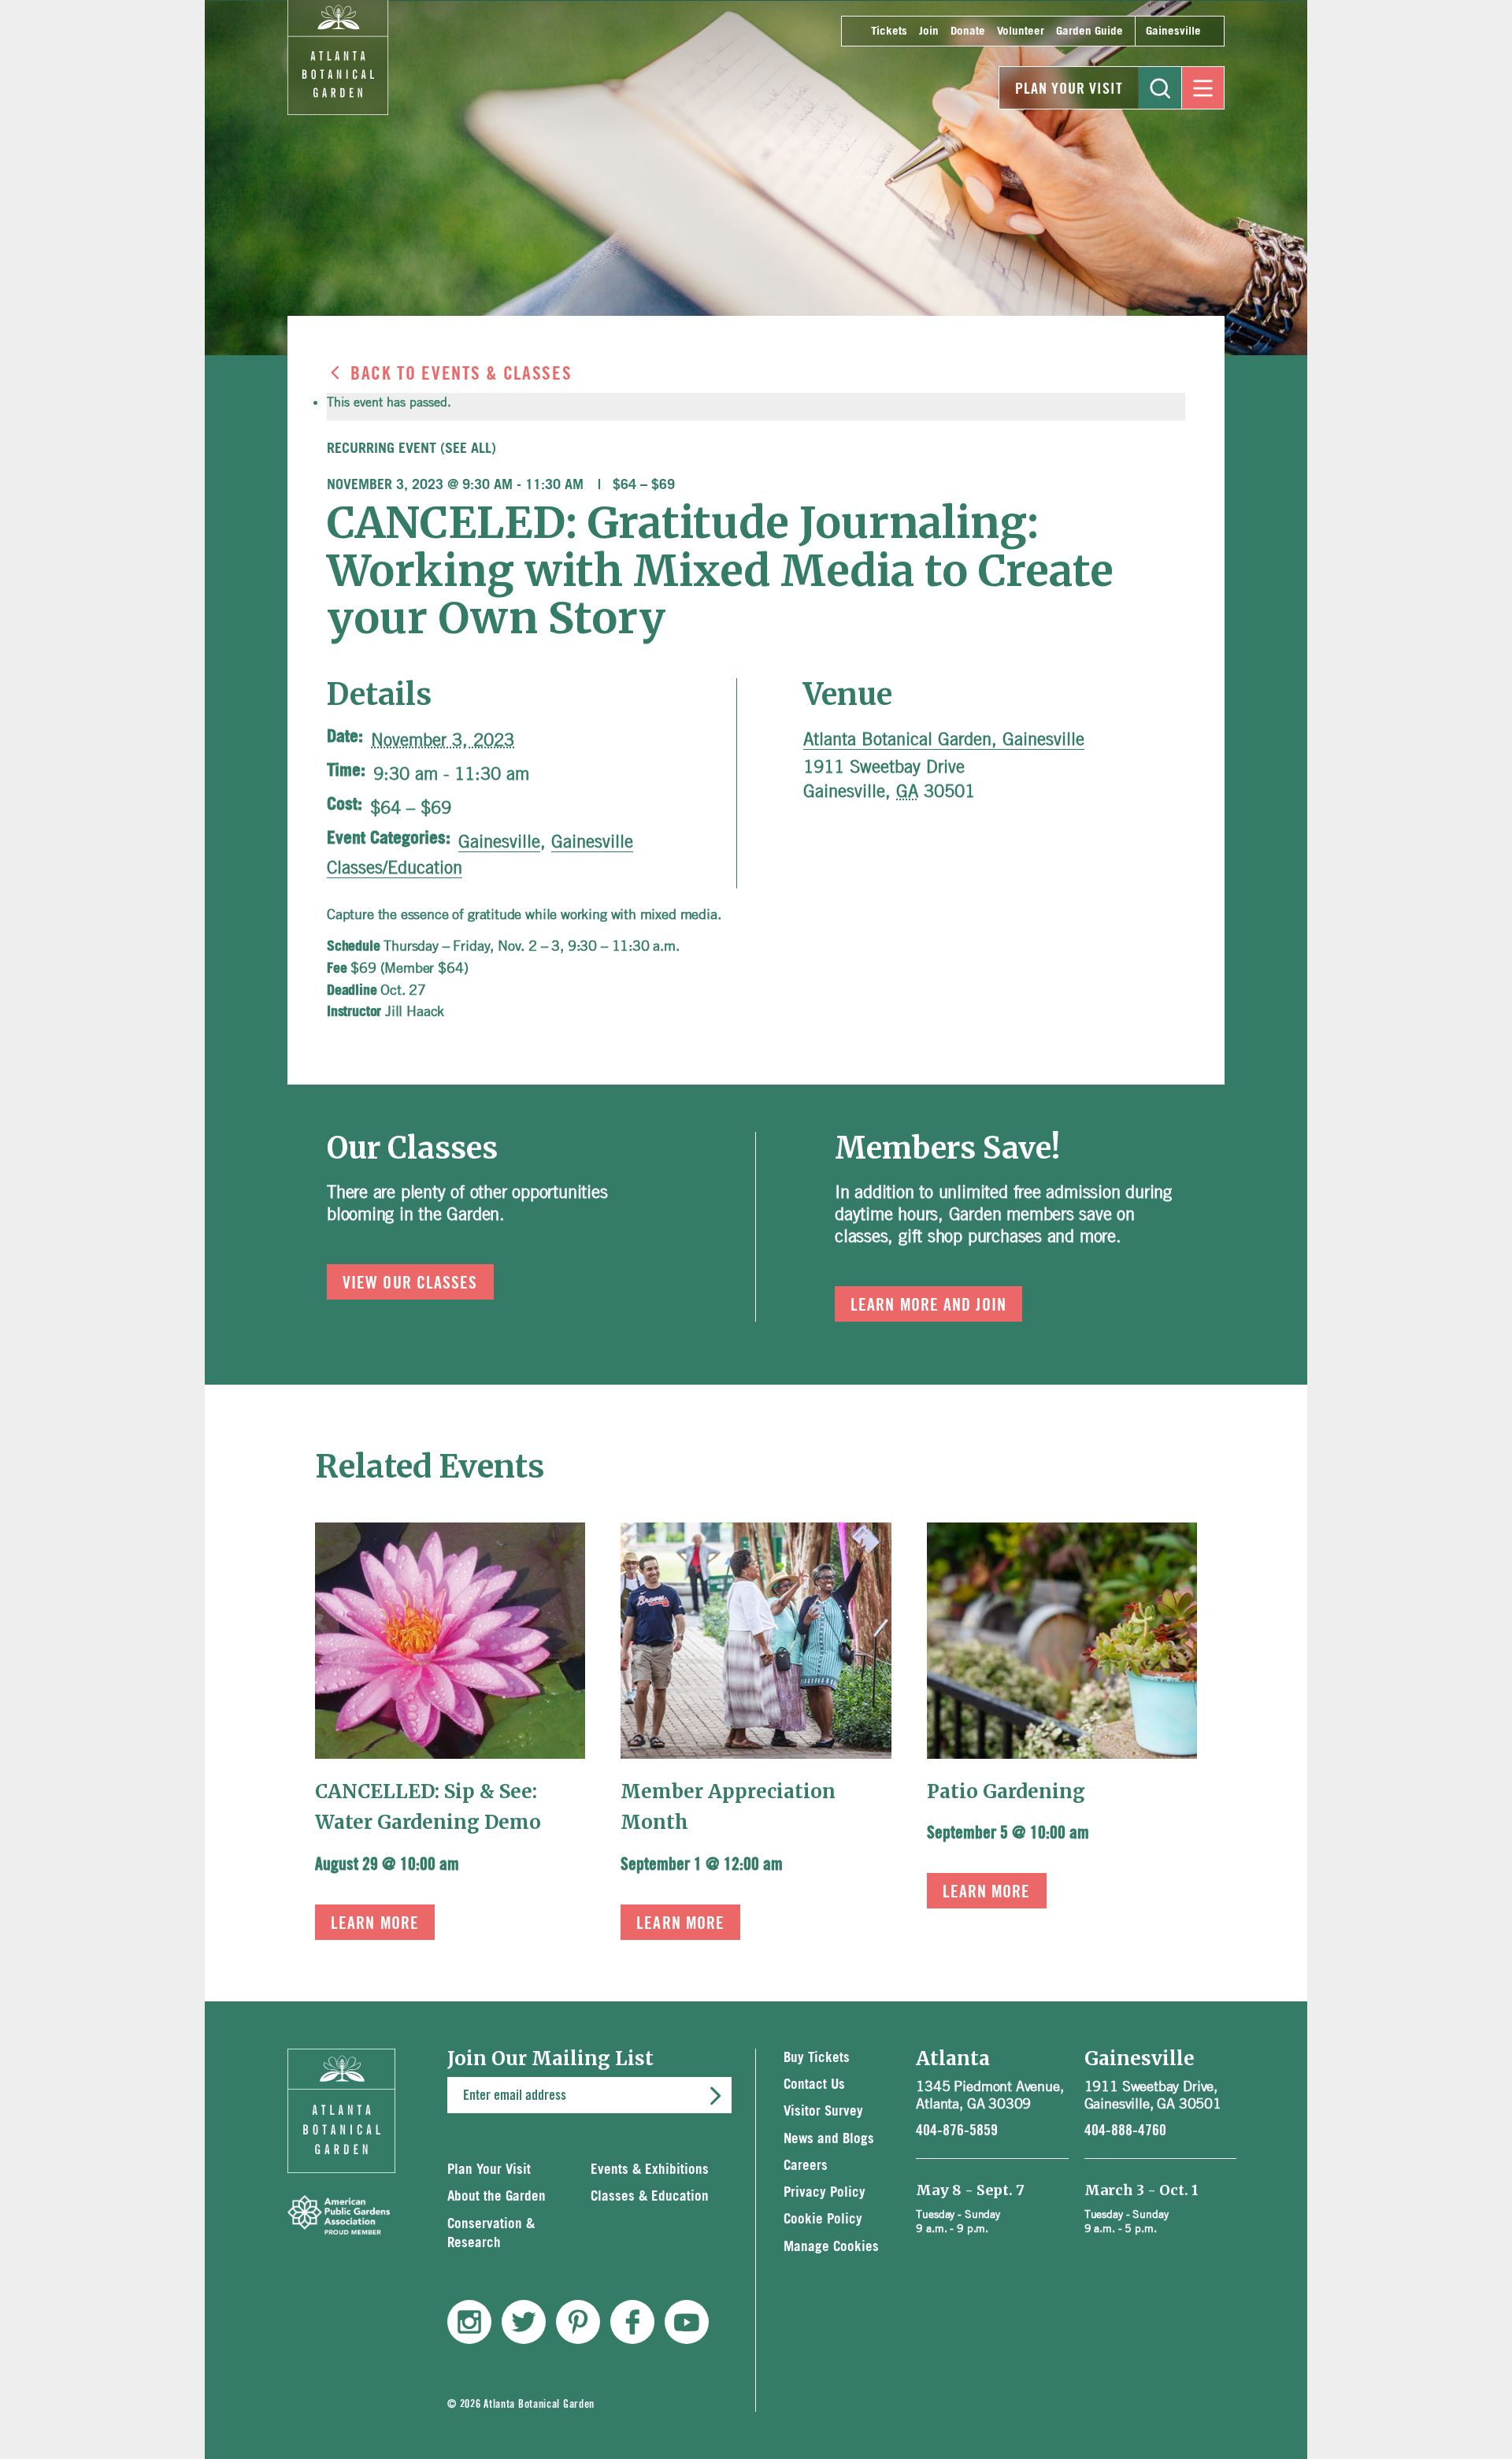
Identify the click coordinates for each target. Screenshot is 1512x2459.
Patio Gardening (1006, 1791)
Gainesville (1173, 31)
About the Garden (497, 2196)
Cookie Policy (823, 2219)
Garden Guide (1090, 31)
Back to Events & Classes (461, 374)
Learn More (375, 1923)
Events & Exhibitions (650, 2170)
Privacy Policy (825, 2192)
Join (929, 31)
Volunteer (1021, 31)
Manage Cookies (831, 2247)
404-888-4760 (1125, 2131)
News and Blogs (829, 2139)
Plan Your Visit (1069, 89)
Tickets (889, 31)
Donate (968, 31)
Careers (806, 2166)
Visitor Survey (823, 2111)
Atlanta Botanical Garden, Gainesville (944, 739)
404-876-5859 (957, 2131)
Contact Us (814, 2084)
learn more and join (928, 1305)
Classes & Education (650, 2196)
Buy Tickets (817, 2058)
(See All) (468, 449)
